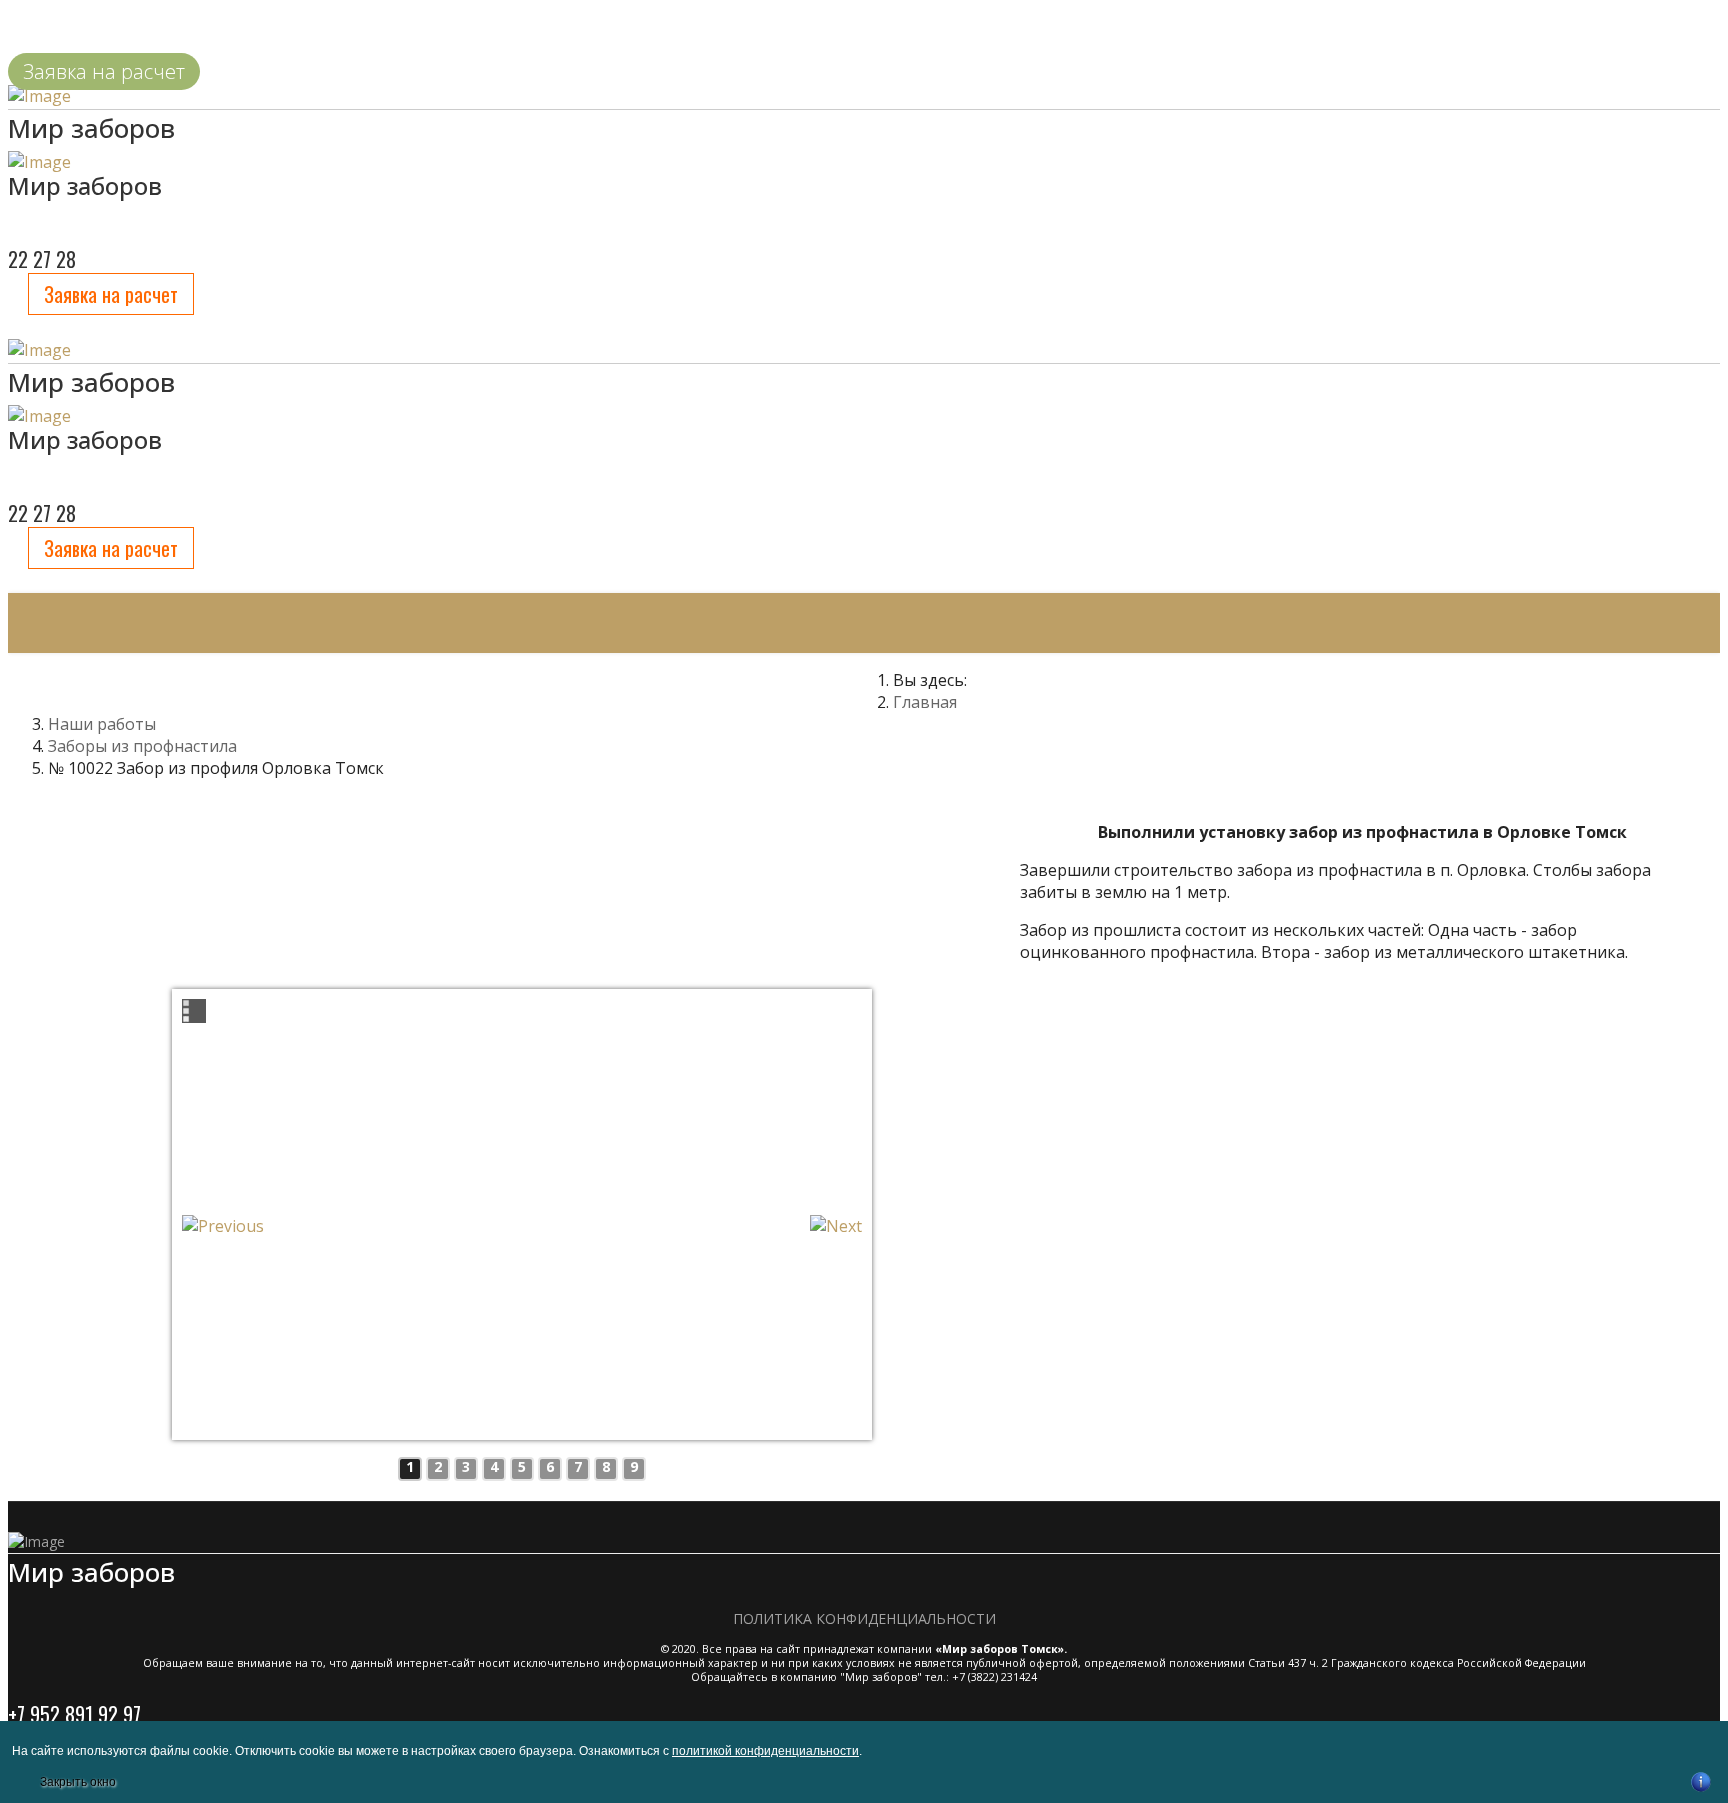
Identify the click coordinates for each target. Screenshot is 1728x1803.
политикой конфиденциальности (765, 1751)
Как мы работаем (542, 682)
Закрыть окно (78, 1782)
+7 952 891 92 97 (74, 1714)
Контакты (839, 682)
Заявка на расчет (111, 294)
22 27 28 (42, 513)
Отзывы (708, 682)
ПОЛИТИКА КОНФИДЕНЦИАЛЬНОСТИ (864, 1618)
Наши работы (216, 682)
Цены (386, 682)
